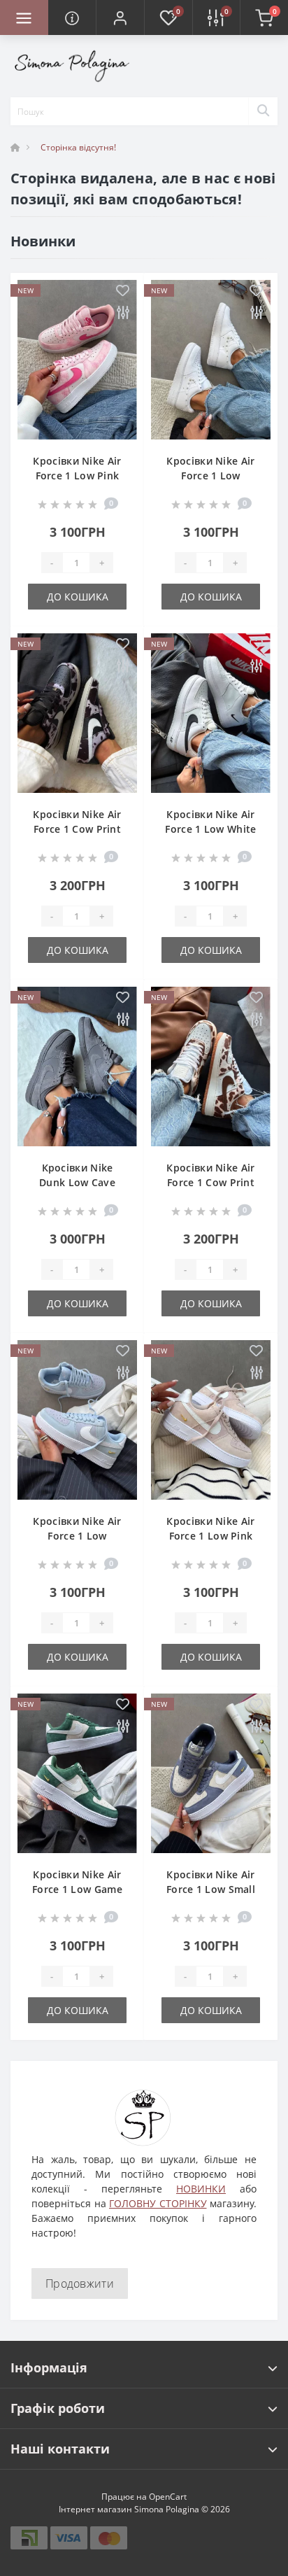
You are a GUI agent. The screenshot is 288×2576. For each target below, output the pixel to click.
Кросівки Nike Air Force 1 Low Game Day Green (77, 1889)
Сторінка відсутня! (78, 147)
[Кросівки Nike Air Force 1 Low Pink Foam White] (211, 1420)
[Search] (263, 111)
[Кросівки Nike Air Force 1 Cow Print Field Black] (77, 713)
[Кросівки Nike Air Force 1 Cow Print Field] (211, 1067)
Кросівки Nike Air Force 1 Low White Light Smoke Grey (210, 829)
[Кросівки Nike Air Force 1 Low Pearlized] (211, 360)
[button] (120, 17)
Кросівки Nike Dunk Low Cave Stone (77, 1182)
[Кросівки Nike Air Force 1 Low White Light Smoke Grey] (211, 713)
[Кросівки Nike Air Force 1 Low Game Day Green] (77, 1773)
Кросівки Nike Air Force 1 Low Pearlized (210, 476)
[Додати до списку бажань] (123, 291)
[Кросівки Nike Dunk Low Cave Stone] (77, 1067)
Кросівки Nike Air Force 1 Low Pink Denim (77, 476)
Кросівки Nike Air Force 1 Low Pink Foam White (210, 1536)
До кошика (78, 597)
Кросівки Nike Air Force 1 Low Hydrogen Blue (77, 1536)
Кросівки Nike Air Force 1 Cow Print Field (210, 1182)
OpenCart (168, 2497)
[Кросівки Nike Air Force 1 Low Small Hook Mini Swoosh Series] (211, 1773)
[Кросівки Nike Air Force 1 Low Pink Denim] (77, 360)
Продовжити (80, 2283)
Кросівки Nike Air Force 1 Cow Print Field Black (77, 829)
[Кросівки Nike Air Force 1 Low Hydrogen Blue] (77, 1420)
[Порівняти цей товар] (123, 313)
